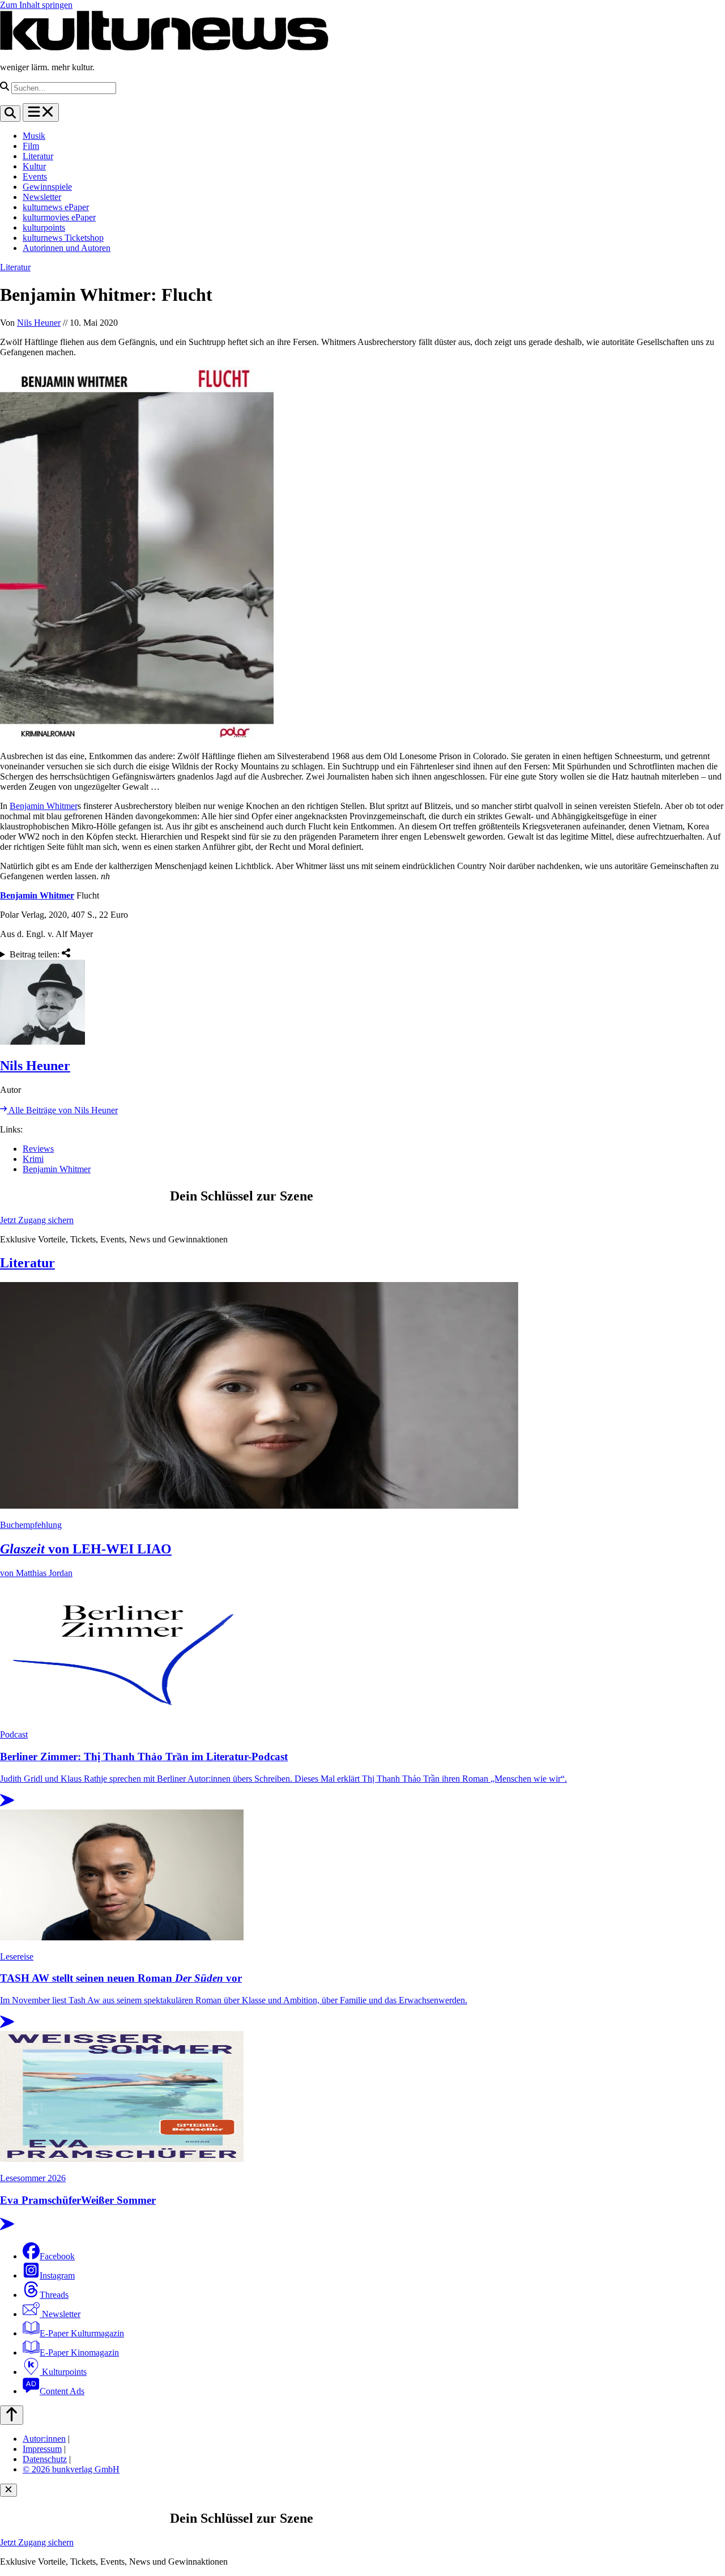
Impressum (42, 2449)
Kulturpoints (63, 2372)
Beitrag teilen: (36, 954)
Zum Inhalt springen (36, 5)
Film (31, 146)
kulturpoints (44, 227)
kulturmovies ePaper (59, 217)
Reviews (38, 1149)
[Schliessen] (8, 2490)
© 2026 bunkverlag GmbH (71, 2469)
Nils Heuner (39, 323)
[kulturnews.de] (164, 48)
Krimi (33, 1159)
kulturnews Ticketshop (63, 238)
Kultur (34, 166)
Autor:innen (44, 2439)
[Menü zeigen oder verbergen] (41, 112)
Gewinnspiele (47, 187)
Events (35, 176)
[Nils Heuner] (362, 1003)
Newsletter (42, 197)
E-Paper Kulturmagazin (82, 2333)
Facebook (57, 2256)
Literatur (38, 156)
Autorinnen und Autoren (67, 248)
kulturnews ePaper (56, 207)
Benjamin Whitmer (44, 806)
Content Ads (62, 2391)
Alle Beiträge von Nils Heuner (62, 1110)
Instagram (57, 2275)
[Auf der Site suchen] (10, 114)
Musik (34, 136)
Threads (54, 2295)
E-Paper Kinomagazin (79, 2353)
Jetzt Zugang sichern (37, 1220)
